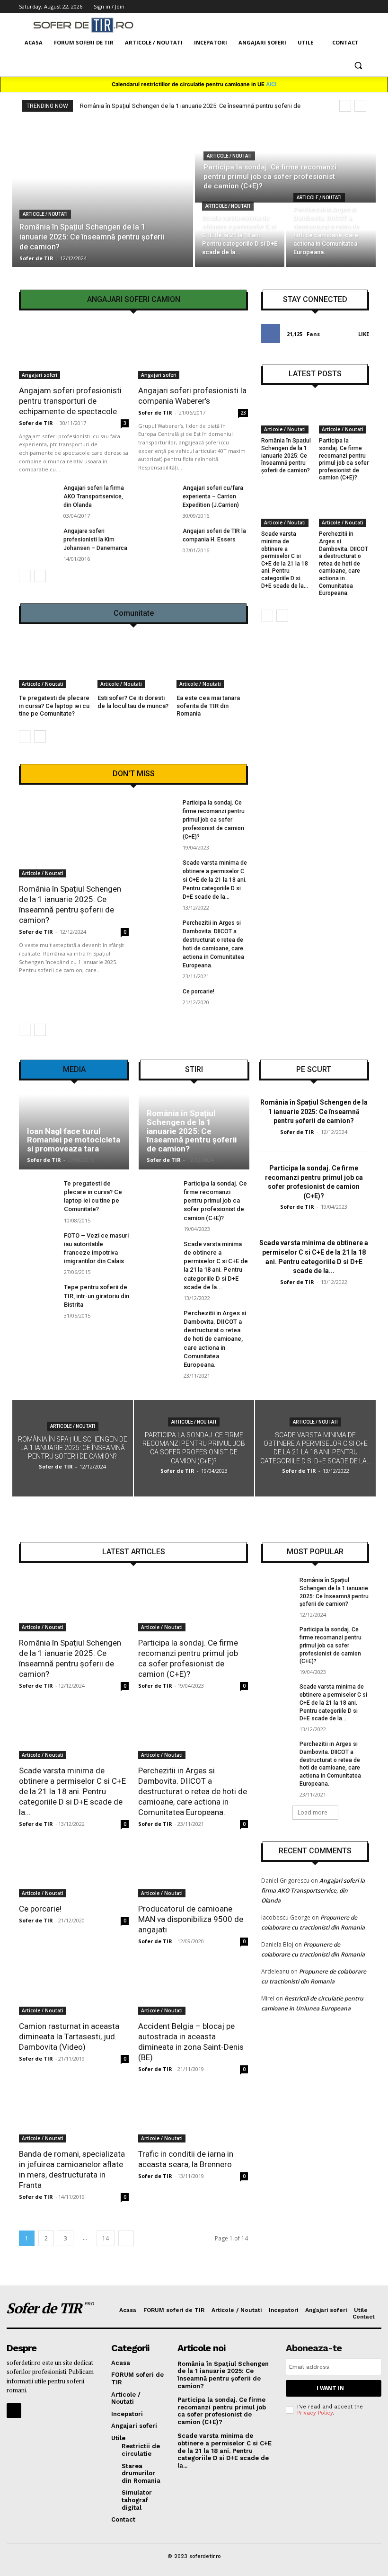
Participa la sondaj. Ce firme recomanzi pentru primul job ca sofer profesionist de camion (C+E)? (214, 820)
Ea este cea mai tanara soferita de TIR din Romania (208, 706)
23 (243, 413)
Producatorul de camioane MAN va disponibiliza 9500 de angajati (191, 1919)
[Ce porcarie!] (157, 1001)
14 (106, 2238)
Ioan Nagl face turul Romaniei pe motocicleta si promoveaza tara (74, 1140)
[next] (360, 106)
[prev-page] (25, 576)
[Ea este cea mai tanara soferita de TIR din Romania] (212, 663)
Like (364, 334)
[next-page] (40, 576)
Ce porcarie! (198, 991)
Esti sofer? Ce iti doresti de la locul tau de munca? (133, 702)
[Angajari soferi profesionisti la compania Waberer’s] (193, 352)
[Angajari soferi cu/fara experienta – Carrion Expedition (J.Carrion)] (157, 497)
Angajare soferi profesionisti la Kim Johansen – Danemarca (95, 540)
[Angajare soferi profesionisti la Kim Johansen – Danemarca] (38, 540)
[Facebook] (14, 2411)
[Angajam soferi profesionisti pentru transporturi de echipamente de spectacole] (74, 352)
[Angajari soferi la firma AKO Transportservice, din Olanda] (38, 497)
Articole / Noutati (45, 214)
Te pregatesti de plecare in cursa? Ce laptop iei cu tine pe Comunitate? (54, 706)
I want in (330, 2388)
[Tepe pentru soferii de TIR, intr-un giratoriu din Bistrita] (38, 1297)
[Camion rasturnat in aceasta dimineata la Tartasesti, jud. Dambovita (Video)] (74, 1987)
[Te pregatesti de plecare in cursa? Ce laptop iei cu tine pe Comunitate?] (55, 663)
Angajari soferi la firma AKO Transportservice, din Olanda (94, 496)
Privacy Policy (315, 2413)
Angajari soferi (40, 375)
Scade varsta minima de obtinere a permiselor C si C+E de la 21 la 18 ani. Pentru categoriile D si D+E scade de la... (215, 880)
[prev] (345, 106)
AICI (271, 84)
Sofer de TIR (36, 423)
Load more (313, 1812)
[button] (358, 66)
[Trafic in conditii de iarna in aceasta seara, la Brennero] (193, 2115)
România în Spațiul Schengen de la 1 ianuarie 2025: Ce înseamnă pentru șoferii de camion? (286, 455)
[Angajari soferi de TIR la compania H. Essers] (157, 540)
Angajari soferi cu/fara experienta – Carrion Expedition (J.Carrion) (213, 496)
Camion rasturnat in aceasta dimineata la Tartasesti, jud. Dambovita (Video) (69, 2036)
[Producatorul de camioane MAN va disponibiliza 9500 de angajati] (193, 1870)
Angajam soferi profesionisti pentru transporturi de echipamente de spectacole (70, 401)
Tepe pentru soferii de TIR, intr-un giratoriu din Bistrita (97, 1296)
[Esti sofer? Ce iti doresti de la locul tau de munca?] (133, 663)
